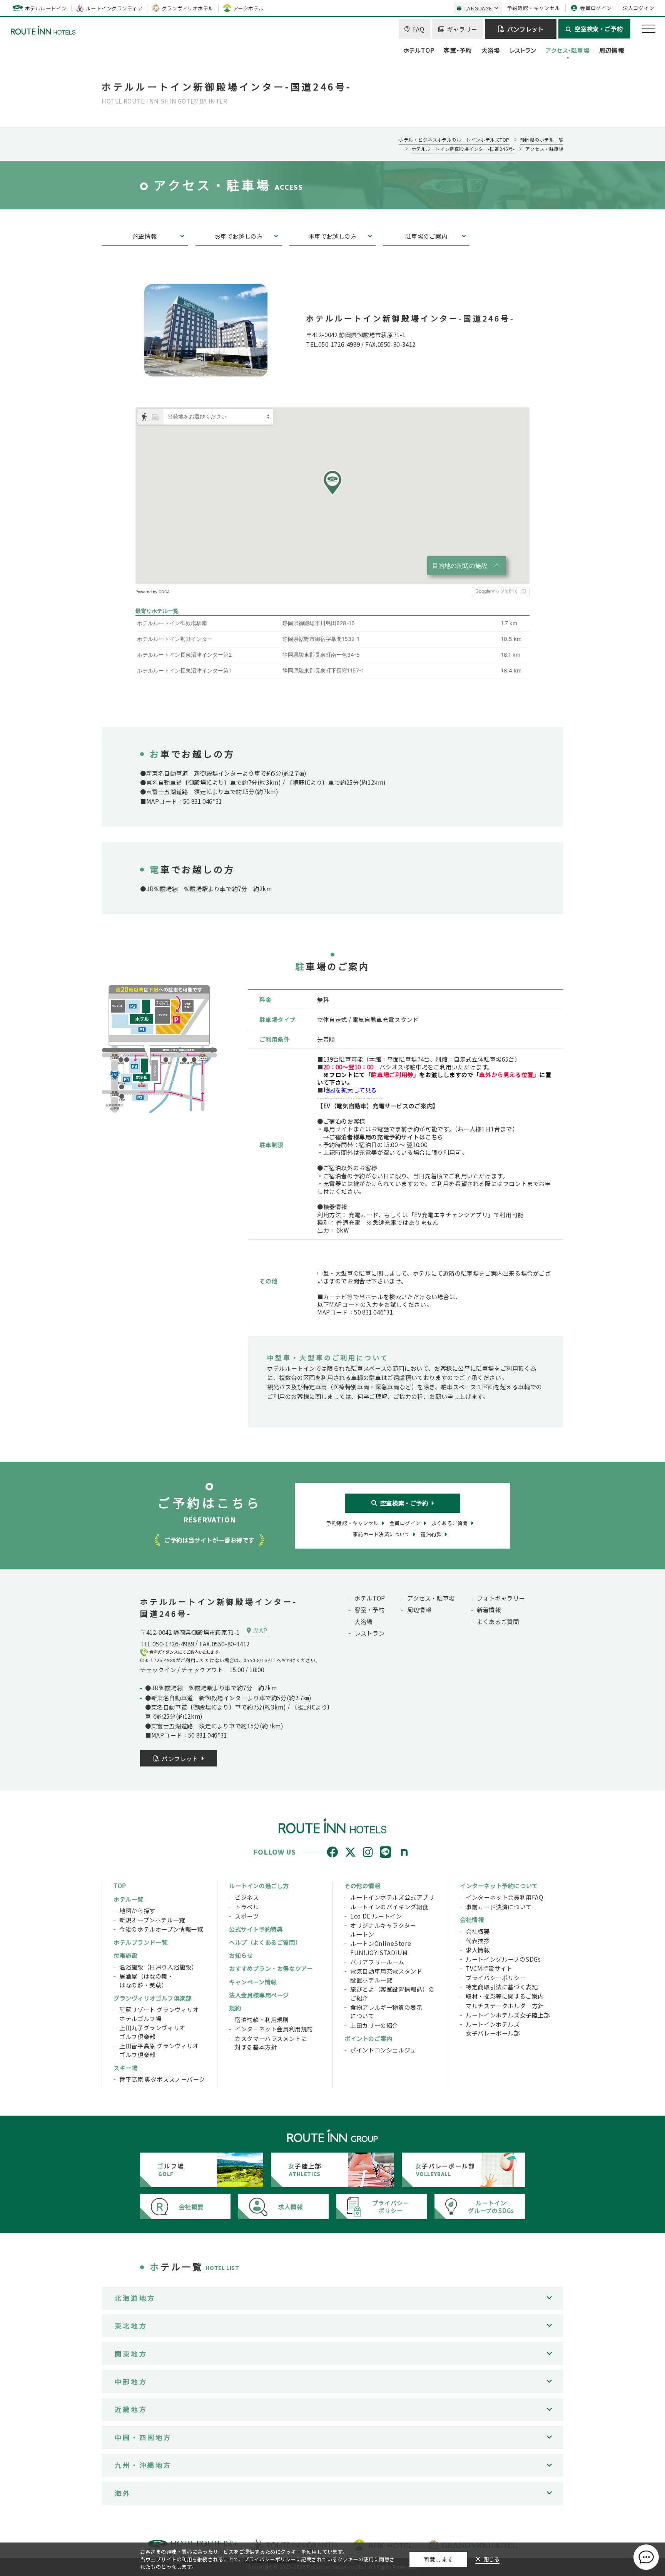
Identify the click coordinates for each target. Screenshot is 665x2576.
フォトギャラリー (501, 1598)
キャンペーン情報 (253, 1982)
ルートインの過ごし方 (259, 1885)
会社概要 (478, 1931)
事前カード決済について (499, 1907)
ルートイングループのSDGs (503, 1959)
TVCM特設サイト (489, 1968)
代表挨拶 (478, 1940)
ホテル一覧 (129, 1899)
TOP (120, 1885)
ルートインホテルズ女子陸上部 (508, 2015)
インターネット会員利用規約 (274, 2029)
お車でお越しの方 (239, 236)
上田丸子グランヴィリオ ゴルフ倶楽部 (152, 2032)
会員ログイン (596, 8)
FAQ (419, 29)
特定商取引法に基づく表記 (502, 1987)
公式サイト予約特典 (256, 1929)
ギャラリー (462, 29)
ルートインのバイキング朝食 (389, 1907)
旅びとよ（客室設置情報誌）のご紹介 (392, 1993)
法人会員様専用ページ (259, 1995)
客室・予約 (458, 50)
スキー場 (125, 2067)
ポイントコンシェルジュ (383, 2050)
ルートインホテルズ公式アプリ (392, 1897)
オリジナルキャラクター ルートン (383, 1929)
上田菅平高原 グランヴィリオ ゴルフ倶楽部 (159, 2050)
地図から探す (137, 1910)
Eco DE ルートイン (376, 1916)
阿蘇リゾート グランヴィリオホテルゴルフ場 (159, 2014)
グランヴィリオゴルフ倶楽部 (153, 1998)
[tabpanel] (159, 1049)
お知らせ (241, 1955)
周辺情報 (612, 50)
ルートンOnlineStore (381, 1943)
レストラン (523, 50)
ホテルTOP (419, 50)
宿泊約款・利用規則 (262, 2019)
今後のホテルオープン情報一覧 (161, 1929)
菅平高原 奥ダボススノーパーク (162, 2079)
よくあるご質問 (498, 1621)
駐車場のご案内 (426, 236)
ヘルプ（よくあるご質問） (265, 1942)
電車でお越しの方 (333, 236)
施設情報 (145, 236)
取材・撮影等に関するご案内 (505, 1996)
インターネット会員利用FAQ (505, 1897)
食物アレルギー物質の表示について (386, 2011)
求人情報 (478, 1950)
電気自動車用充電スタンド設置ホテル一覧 (386, 1975)
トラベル (247, 1907)
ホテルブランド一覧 (140, 1942)
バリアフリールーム (377, 1962)
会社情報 (472, 1919)
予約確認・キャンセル (534, 8)
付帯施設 (125, 1955)
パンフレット (525, 29)
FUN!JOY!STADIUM (379, 1952)
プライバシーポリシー (496, 1977)
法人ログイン (639, 8)
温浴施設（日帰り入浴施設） (158, 1967)
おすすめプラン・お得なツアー (271, 1968)
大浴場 (491, 50)
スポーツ (247, 1916)
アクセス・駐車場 (568, 50)
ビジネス (247, 1897)
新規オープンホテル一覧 (152, 1920)
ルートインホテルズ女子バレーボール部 (493, 2028)
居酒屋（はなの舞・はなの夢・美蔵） (146, 1980)
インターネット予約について (499, 1885)
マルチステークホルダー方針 (505, 2006)
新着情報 (489, 1609)
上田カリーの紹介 (374, 2025)
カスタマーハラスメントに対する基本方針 (271, 2043)
